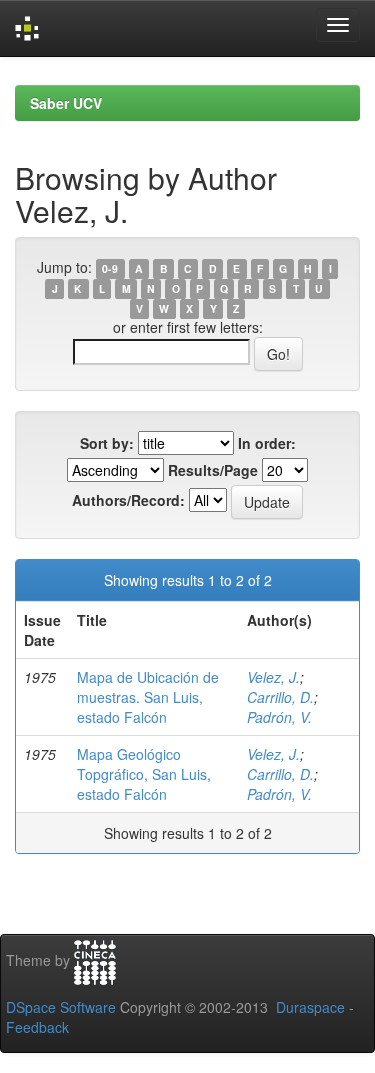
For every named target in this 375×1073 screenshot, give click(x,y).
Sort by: (107, 443)
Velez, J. (273, 677)
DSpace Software (61, 1007)
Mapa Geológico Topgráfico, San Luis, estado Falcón (144, 774)
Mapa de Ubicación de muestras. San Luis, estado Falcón (148, 697)
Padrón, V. (279, 717)
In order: (267, 443)
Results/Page (213, 470)
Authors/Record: (128, 500)
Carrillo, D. (280, 697)
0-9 (110, 268)
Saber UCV (66, 103)
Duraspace (310, 1007)
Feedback (37, 1027)
